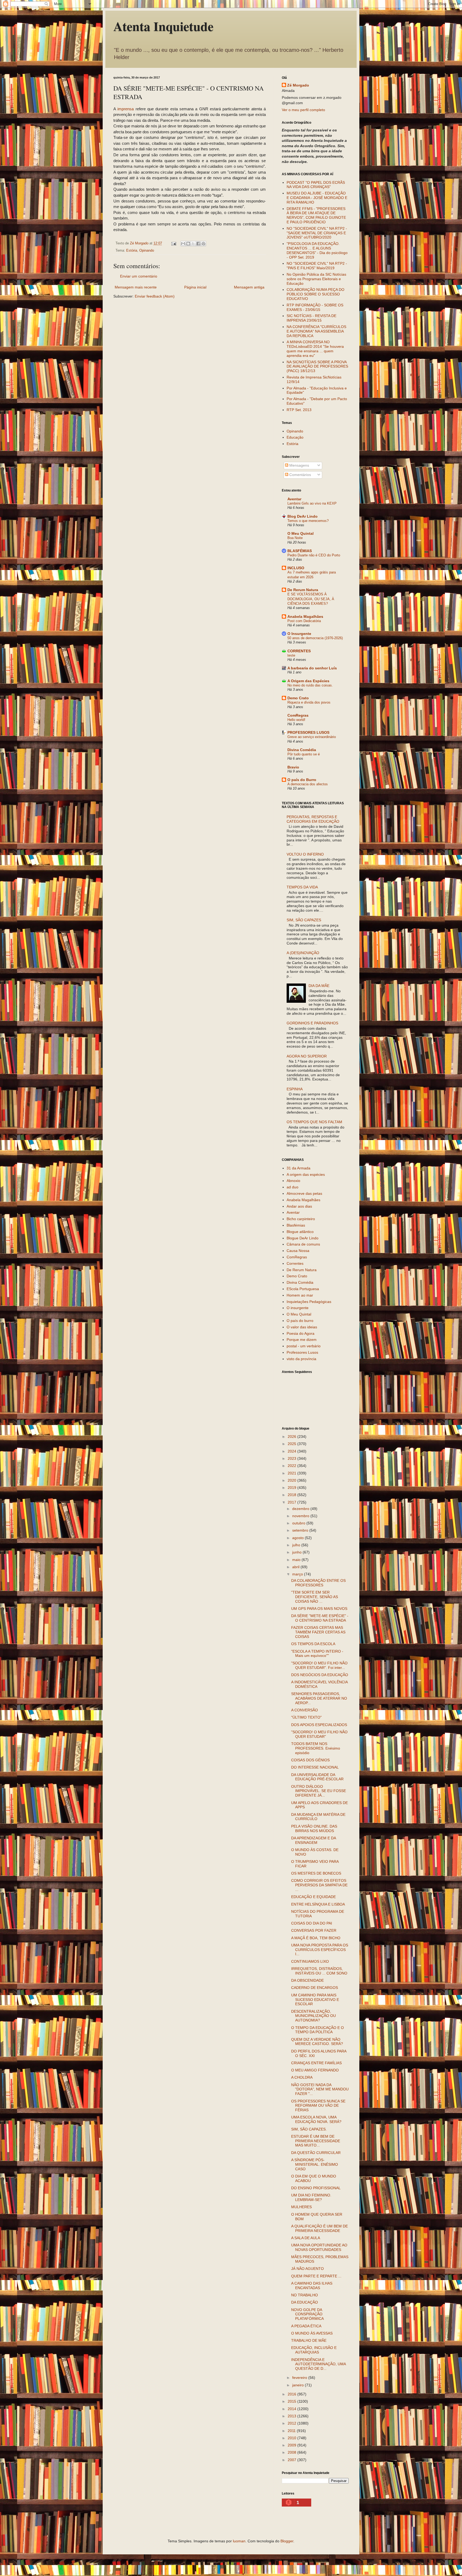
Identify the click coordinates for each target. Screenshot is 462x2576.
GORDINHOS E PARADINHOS (312, 1023)
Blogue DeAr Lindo (303, 1238)
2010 (292, 2438)
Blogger (287, 2541)
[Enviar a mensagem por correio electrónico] (174, 243)
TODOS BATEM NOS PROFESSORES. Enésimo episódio (316, 1748)
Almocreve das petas (304, 1193)
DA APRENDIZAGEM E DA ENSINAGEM (313, 1840)
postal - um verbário (304, 1346)
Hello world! (296, 720)
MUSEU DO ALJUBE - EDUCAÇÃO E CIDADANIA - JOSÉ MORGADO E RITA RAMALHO (317, 198)
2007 (292, 2460)
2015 (292, 2401)
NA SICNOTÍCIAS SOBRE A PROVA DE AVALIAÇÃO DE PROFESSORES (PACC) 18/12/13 (317, 366)
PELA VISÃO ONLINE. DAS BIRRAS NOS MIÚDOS (314, 1828)
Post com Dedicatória (304, 621)
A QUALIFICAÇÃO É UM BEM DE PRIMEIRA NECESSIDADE (319, 2228)
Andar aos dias (299, 1206)
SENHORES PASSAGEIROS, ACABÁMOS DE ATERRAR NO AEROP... (319, 1698)
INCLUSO (296, 568)
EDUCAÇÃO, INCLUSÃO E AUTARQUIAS (314, 2350)
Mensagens (299, 465)
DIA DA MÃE (319, 986)
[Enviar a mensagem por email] (183, 244)
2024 (292, 1451)
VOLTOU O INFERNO (305, 854)
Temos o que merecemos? (308, 521)
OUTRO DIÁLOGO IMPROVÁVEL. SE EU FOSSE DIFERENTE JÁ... (319, 1791)
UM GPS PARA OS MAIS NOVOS (319, 1609)
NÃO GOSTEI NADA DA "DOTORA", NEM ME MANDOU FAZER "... (320, 2089)
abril (296, 1567)
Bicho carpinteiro (301, 1219)
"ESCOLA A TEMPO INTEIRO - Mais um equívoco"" (317, 1654)
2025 (292, 1444)
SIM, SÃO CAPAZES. (309, 2129)
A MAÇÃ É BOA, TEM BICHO (316, 1938)
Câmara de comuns (303, 1244)
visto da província (301, 1359)
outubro (299, 1523)
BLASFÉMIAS (300, 551)
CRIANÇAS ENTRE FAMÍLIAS (316, 2063)
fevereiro (300, 2378)
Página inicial (195, 287)
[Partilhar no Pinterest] (203, 244)
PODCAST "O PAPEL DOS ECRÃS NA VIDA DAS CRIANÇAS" (316, 185)
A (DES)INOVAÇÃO (303, 953)
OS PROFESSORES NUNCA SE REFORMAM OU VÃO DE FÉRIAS (318, 2106)
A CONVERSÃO (305, 1710)
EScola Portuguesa (303, 1289)
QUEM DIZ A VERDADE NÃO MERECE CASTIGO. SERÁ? (317, 2042)
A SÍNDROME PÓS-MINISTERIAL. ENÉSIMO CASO (315, 2164)
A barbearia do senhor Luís (312, 668)
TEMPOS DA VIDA (302, 887)
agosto (299, 1538)
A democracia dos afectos (308, 784)
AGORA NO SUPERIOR (307, 1056)
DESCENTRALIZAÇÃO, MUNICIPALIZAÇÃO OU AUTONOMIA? (313, 2016)
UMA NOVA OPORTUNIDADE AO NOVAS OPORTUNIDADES (319, 2247)
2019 (292, 1488)
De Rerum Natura (303, 590)
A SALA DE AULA (306, 2238)
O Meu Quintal (301, 533)
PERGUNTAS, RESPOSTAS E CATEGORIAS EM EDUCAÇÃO (313, 819)
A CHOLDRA (302, 2077)
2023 (292, 1458)
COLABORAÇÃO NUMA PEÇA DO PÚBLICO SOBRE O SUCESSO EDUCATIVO (315, 294)
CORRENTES (299, 651)
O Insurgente (299, 634)
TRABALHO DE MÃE (309, 2340)
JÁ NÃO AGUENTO (307, 2269)
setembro (301, 1530)
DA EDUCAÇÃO (305, 2302)
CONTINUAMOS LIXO (310, 1961)
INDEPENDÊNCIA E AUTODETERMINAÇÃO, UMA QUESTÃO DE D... (318, 2364)
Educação (295, 437)
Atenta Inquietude (163, 26)
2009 (292, 2445)
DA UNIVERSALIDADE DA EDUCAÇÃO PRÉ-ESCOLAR (317, 1777)
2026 (292, 1437)
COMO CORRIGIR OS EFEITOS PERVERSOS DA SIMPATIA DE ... (319, 1885)
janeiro (299, 2385)
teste (291, 655)
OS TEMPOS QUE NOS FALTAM (314, 1122)
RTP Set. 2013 (299, 410)
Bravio (293, 767)
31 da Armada (299, 1168)
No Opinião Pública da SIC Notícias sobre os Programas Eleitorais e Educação (316, 279)
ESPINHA (295, 1089)
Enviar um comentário (139, 276)
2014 (292, 2409)
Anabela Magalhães (305, 616)
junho (297, 1552)
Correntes (295, 1263)
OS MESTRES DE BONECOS (316, 1873)
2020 (292, 1480)
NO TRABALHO (305, 2295)
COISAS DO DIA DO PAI (312, 1923)
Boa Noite (295, 538)
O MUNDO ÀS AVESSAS (312, 2333)
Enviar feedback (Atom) (155, 296)
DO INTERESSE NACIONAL (315, 1767)
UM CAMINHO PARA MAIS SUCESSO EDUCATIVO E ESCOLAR (315, 2000)
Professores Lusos (302, 1352)
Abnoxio (293, 1181)
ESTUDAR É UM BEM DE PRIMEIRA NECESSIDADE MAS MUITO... (316, 2141)
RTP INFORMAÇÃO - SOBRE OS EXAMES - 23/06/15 (315, 307)
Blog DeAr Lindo (303, 516)
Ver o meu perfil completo (303, 110)
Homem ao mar (300, 1295)
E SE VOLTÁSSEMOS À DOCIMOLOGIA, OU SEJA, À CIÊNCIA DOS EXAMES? (311, 599)
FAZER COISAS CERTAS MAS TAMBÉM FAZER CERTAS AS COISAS (318, 1632)
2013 (292, 2416)
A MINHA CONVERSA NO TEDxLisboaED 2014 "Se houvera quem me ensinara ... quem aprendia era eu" (315, 349)
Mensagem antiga (249, 287)
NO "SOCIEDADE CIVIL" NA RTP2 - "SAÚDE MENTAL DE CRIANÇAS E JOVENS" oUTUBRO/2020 (317, 233)
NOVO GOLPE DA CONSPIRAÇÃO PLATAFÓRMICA (307, 2314)
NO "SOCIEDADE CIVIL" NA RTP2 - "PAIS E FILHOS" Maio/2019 (317, 266)
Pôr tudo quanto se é (304, 754)
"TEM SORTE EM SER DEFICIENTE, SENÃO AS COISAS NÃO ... (315, 1597)
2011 (292, 2431)
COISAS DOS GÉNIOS (310, 1760)
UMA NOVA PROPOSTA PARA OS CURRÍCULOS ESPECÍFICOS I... (320, 1950)
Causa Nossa (298, 1251)
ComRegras (298, 715)
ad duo (292, 1187)
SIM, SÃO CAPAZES (304, 920)
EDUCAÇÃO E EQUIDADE (313, 1897)
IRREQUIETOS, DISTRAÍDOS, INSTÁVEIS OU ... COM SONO (319, 1971)
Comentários (300, 475)
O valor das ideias (302, 1327)
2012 (292, 2423)
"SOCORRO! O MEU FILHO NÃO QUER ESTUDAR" (319, 1734)
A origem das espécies (306, 1174)
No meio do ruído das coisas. (310, 685)
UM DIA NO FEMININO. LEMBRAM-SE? (311, 2197)
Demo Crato (298, 698)
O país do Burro (302, 780)
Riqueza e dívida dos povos (309, 702)
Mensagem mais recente (136, 287)
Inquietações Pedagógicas (309, 1302)
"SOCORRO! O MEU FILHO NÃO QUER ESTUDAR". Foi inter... (319, 1665)
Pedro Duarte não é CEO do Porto (314, 555)
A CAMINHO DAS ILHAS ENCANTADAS (312, 2286)
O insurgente (298, 1308)
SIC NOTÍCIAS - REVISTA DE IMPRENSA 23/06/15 (311, 318)
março (298, 1574)
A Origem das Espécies (308, 681)
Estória (132, 251)
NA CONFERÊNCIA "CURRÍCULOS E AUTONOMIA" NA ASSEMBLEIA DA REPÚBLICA (316, 331)
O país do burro (300, 1321)
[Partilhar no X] (193, 244)
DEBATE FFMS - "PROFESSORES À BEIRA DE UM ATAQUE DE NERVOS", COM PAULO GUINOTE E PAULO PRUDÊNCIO (316, 215)
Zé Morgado (298, 85)
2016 (292, 2394)
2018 (292, 1495)
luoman (239, 2541)
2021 (292, 1473)
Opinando (147, 251)
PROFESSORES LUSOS (308, 732)
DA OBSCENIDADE (307, 1980)
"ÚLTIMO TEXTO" (306, 1717)
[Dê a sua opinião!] (188, 244)
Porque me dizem (302, 1340)
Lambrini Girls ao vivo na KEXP (312, 503)
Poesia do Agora (301, 1333)
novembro (301, 1516)
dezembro (301, 1509)
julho (297, 1545)
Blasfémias (296, 1225)
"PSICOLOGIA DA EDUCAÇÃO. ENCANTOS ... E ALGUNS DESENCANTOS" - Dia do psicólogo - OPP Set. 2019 (317, 250)
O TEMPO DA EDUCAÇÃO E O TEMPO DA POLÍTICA (317, 2030)
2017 (292, 1502)
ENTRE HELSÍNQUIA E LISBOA (318, 1904)
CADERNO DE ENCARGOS (315, 1988)
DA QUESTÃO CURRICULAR (316, 2153)
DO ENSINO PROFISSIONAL (316, 2188)
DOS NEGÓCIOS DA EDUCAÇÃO (320, 1675)
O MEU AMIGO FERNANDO (315, 2070)
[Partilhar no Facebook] (198, 244)
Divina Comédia (302, 750)
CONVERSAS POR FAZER (314, 1930)
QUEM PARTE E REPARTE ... (316, 2276)
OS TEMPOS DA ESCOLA (313, 1644)
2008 (292, 2452)
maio (297, 1560)
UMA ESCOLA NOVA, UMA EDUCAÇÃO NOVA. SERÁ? (316, 2119)
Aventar (294, 499)
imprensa (126, 109)
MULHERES (301, 2207)
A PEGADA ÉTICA (306, 2326)
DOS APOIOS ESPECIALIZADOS (319, 1725)
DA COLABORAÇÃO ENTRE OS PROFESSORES (318, 1583)
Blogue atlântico (300, 1232)
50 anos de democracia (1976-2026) (315, 638)
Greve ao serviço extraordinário (312, 737)
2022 (292, 1466)
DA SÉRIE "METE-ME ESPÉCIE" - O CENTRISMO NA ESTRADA (320, 1618)
